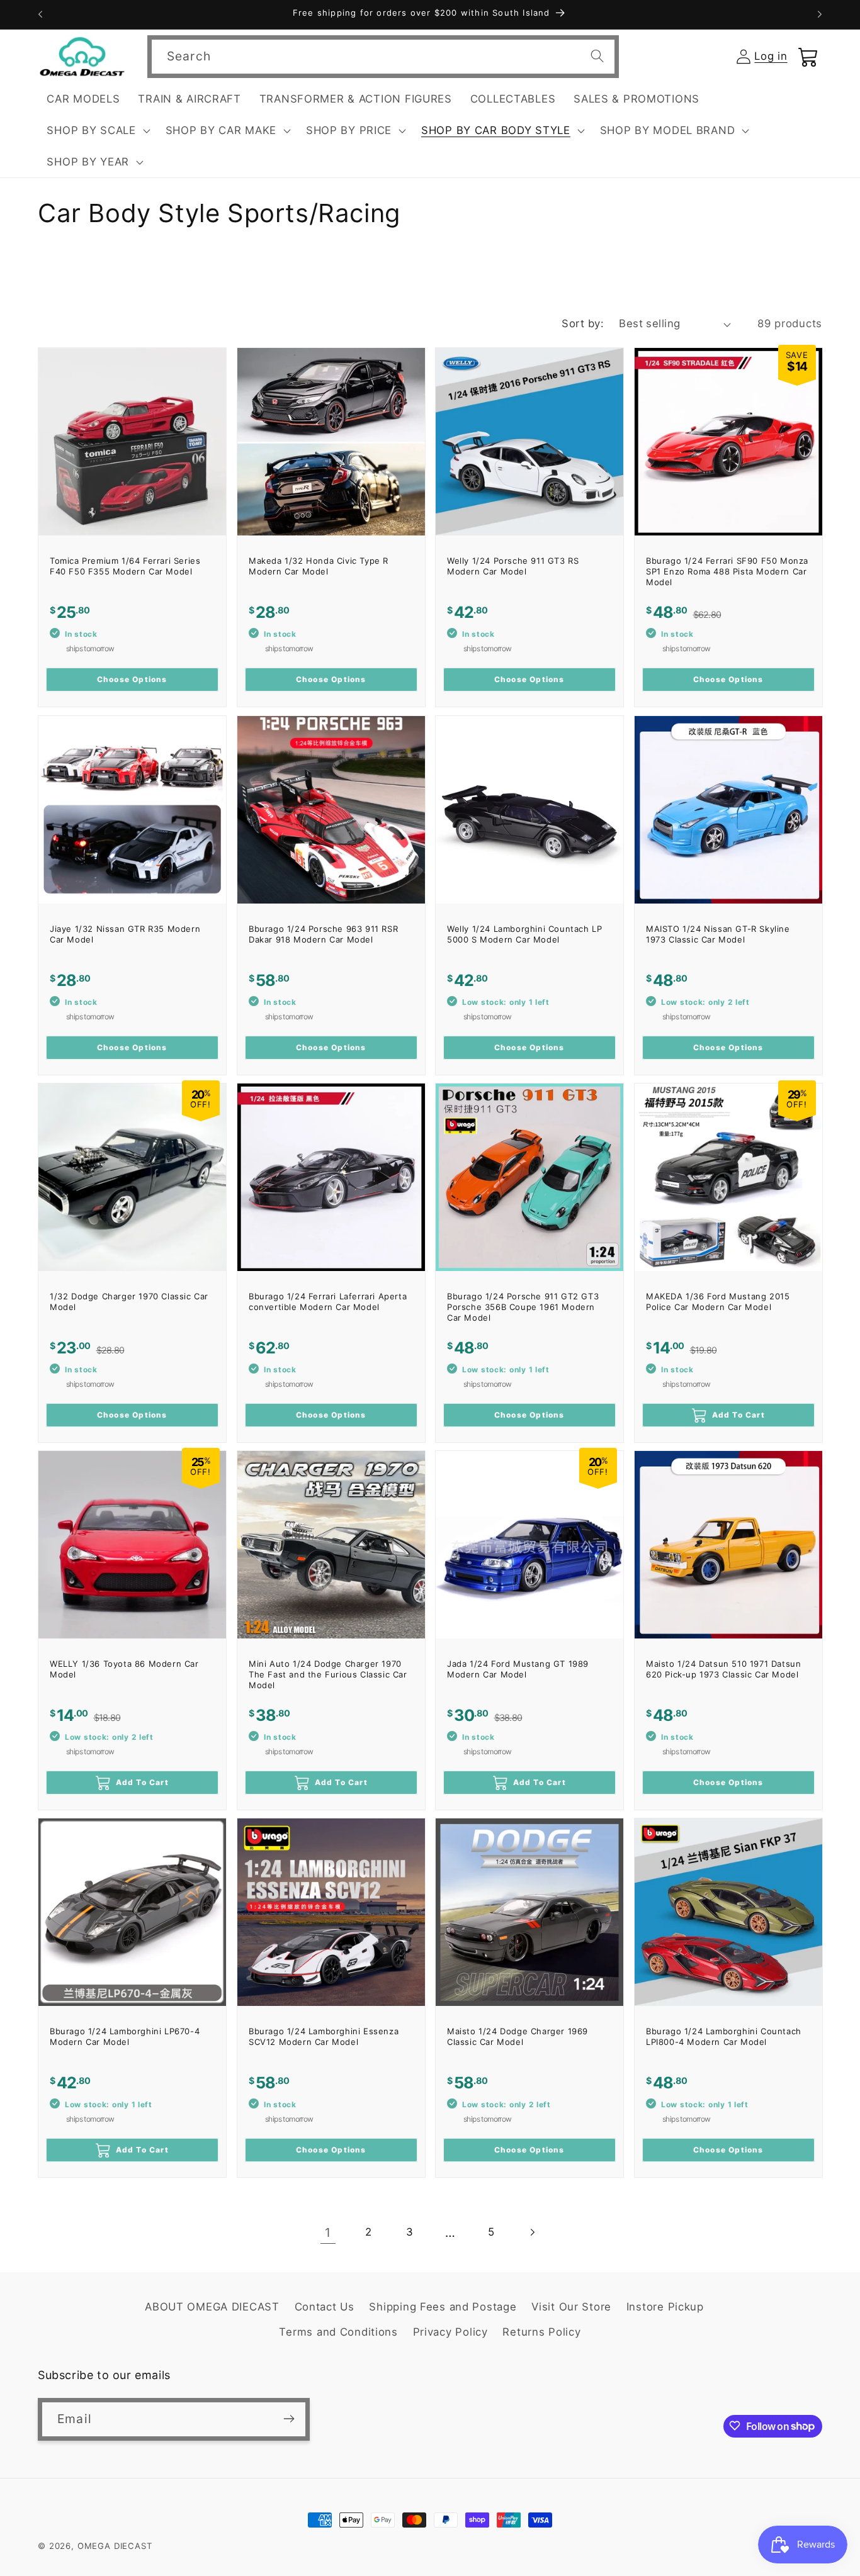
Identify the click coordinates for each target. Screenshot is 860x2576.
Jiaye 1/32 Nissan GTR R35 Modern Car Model (125, 934)
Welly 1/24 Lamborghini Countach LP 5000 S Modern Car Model (524, 934)
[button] (97, 131)
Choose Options (132, 680)
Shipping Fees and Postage (443, 2307)
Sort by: (583, 323)
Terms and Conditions (338, 2332)
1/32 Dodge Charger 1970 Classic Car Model (129, 1302)
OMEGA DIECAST (115, 2546)
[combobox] (383, 57)
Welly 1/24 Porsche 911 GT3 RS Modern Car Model (513, 566)
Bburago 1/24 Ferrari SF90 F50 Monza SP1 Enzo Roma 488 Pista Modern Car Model (727, 571)
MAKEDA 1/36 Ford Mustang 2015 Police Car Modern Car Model (718, 1302)
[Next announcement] (820, 14)
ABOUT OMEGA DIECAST (212, 2307)
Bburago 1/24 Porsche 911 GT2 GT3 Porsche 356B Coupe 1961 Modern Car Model (523, 1307)
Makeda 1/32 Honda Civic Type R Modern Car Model (319, 566)
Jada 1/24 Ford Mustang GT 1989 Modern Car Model (518, 1669)
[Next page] (532, 2233)
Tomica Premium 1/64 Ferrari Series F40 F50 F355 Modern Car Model (125, 566)
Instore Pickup (665, 2307)
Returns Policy (541, 2332)
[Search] (598, 56)
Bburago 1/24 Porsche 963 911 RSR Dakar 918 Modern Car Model (323, 934)
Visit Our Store (571, 2307)
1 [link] (328, 2232)
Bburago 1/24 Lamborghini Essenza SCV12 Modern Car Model (324, 2036)
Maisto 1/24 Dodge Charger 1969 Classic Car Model (518, 2036)
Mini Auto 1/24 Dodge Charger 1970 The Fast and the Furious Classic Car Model (328, 1674)
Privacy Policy (450, 2332)
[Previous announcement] (40, 14)
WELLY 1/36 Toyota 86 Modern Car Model (124, 1669)
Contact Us (325, 2307)
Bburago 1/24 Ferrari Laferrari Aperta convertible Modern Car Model (328, 1302)
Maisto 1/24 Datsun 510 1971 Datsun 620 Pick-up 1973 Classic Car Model (723, 1669)
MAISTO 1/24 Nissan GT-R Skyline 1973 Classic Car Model (718, 934)
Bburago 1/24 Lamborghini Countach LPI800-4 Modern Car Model (724, 2036)
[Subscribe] (289, 2419)
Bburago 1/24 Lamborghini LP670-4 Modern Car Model (125, 2036)
